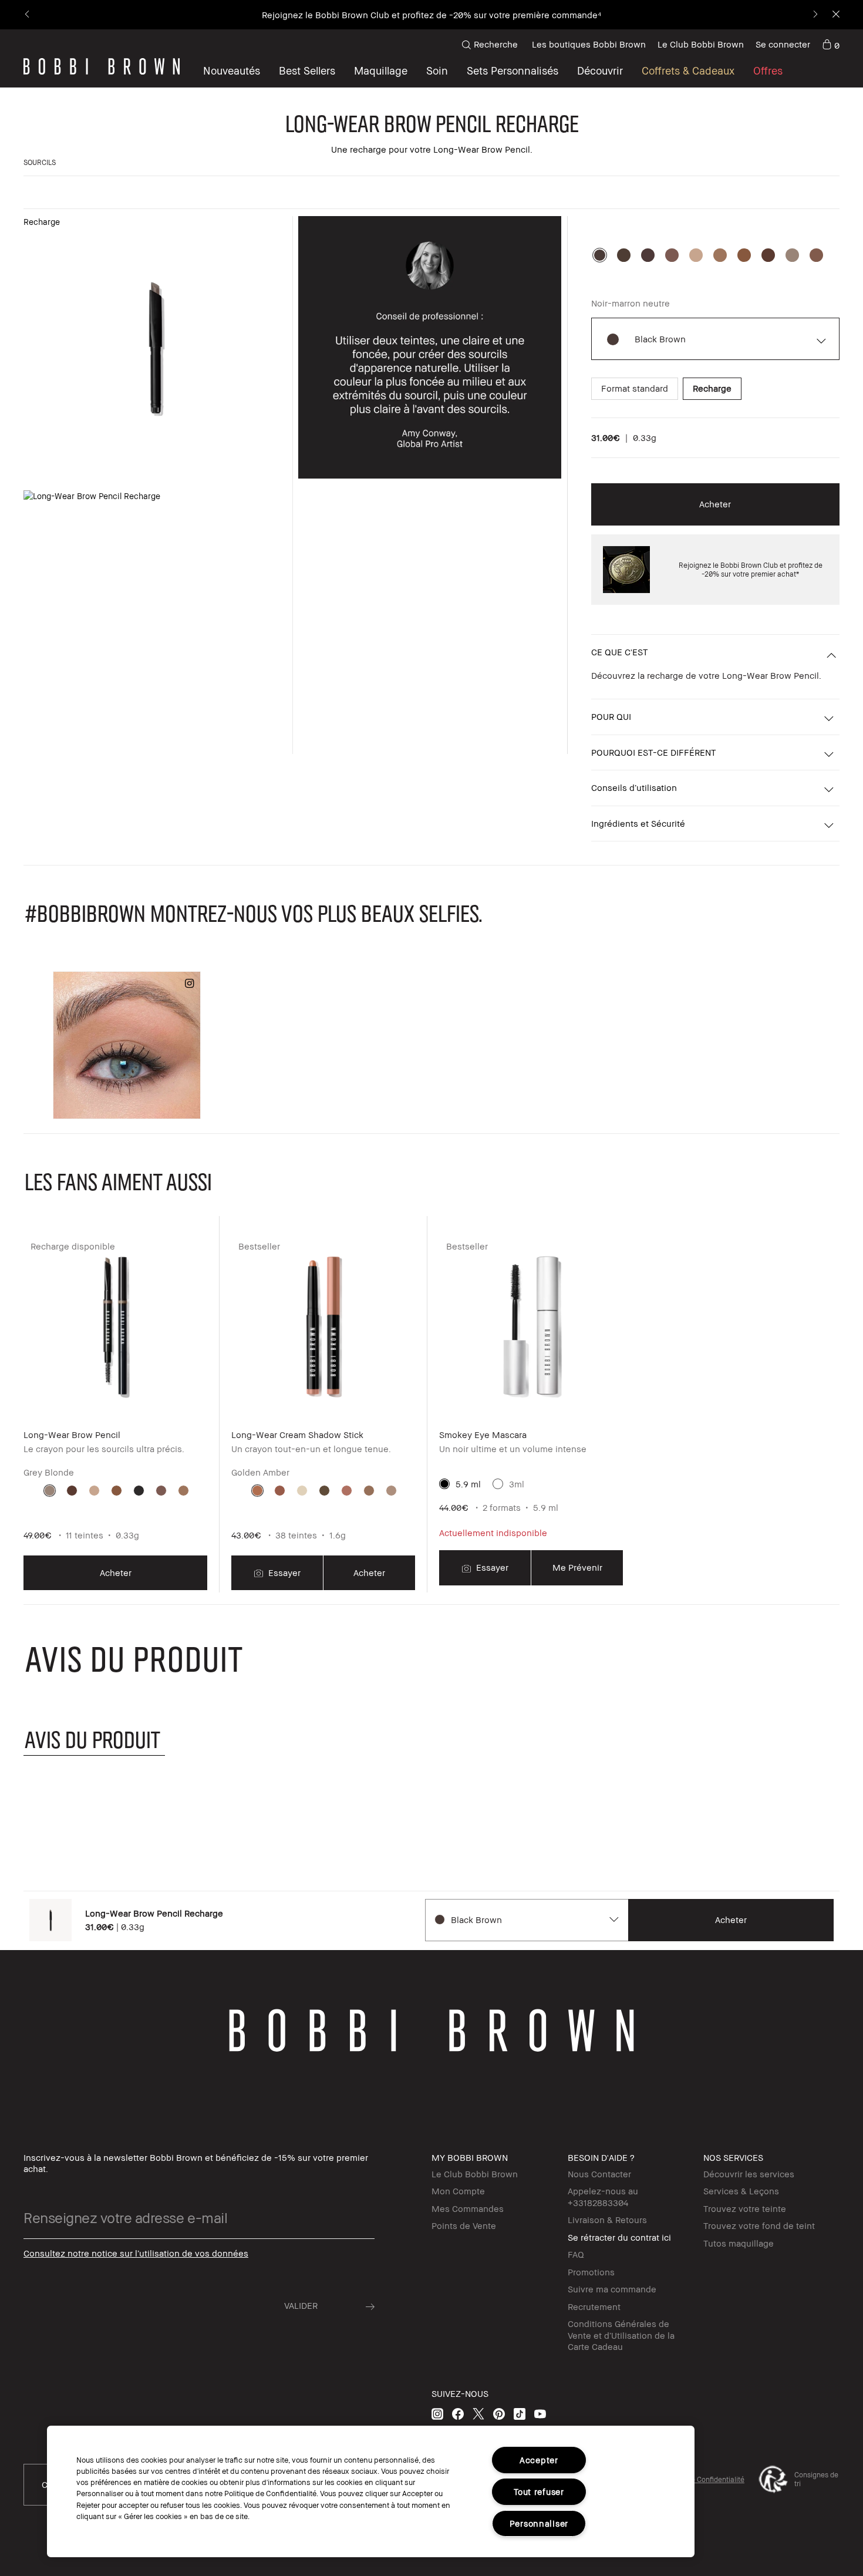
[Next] (815, 15)
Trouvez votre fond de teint (759, 2225)
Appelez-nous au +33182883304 (603, 2197)
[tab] (94, 1739)
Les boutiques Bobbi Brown (589, 44)
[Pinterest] (499, 2414)
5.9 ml (468, 1484)
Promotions (591, 2272)
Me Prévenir (577, 1567)
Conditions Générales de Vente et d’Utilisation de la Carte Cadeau (621, 2335)
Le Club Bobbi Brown (701, 44)
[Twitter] (478, 2414)
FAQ (576, 2254)
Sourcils (40, 162)
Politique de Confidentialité (701, 2479)
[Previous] (28, 15)
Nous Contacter (599, 2174)
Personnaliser (539, 2523)
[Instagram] (437, 2414)
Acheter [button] (715, 504)
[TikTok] (520, 2414)
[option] (600, 255)
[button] (600, 70)
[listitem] (115, 1413)
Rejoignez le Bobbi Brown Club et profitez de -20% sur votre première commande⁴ (431, 15)
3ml (517, 1484)
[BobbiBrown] (102, 66)
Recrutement (594, 2306)
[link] (831, 45)
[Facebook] (458, 2414)
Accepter (539, 2460)
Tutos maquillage (739, 2243)
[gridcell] (50, 1491)
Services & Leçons (741, 2191)
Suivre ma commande (612, 2289)
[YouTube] (540, 2414)
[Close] (835, 15)
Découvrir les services (749, 2174)
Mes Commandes (468, 2208)
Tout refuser (539, 2492)
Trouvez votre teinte (745, 2208)
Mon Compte (458, 2191)
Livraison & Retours (607, 2220)
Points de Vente (464, 2225)
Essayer (283, 1572)
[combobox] (526, 1920)
